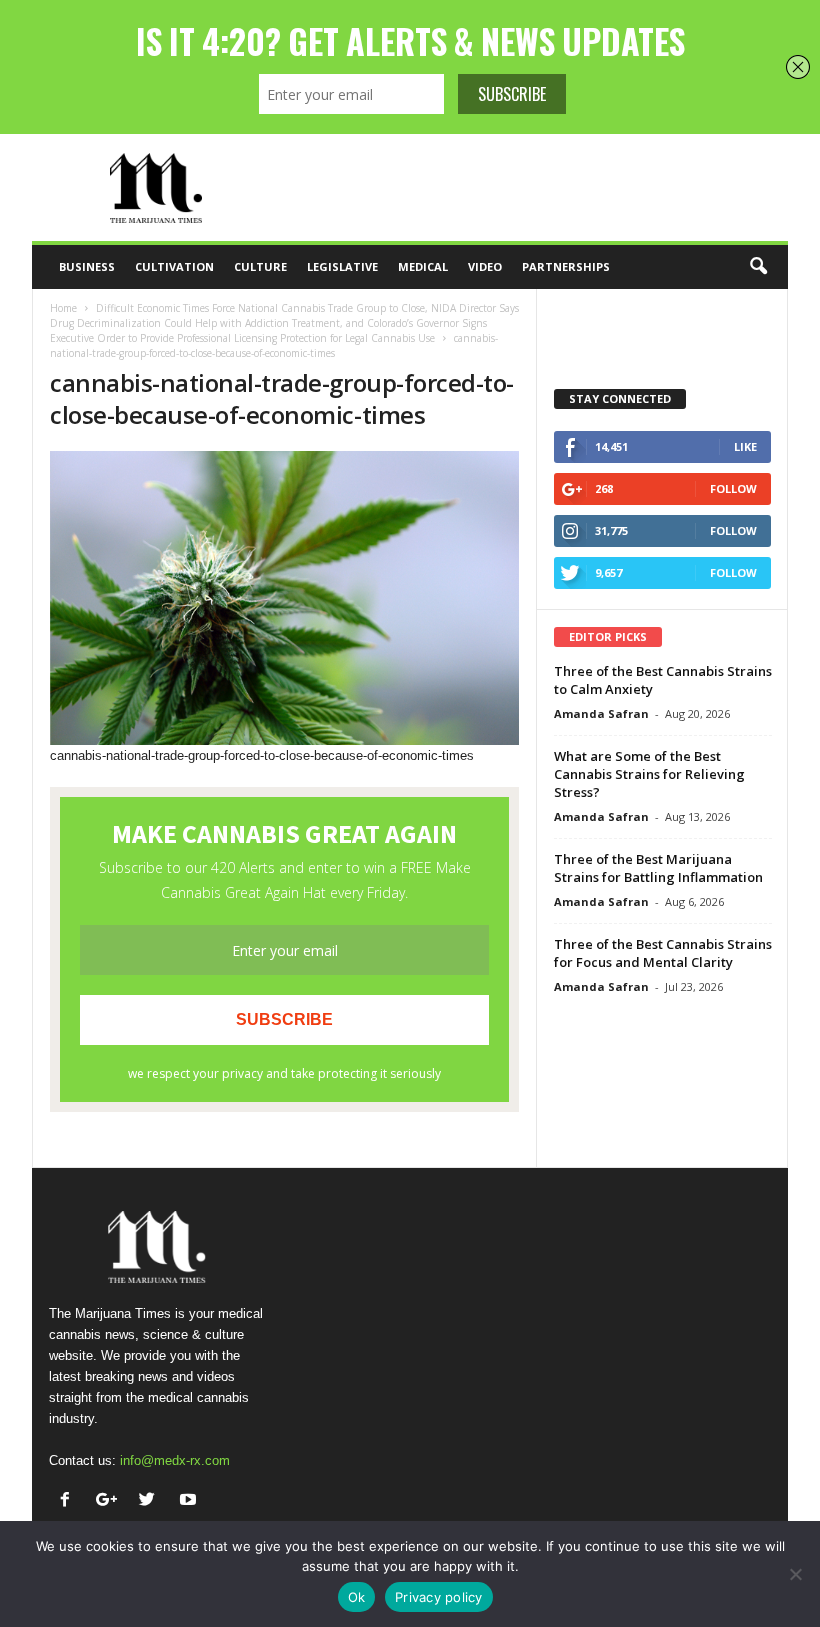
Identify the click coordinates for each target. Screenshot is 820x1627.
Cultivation (174, 266)
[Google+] (110, 1501)
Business (87, 266)
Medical (423, 266)
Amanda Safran (601, 713)
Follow (733, 488)
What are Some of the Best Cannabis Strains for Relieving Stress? (649, 774)
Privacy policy (439, 1597)
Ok (357, 1597)
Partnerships (566, 266)
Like (745, 446)
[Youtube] (190, 1501)
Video (485, 266)
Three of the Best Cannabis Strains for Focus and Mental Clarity (663, 953)
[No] (795, 1574)
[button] (758, 267)
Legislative (342, 266)
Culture (260, 266)
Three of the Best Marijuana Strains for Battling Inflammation (658, 868)
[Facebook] (69, 1501)
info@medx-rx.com (175, 1460)
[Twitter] (151, 1501)
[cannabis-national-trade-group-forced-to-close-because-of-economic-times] (284, 598)
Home (63, 308)
